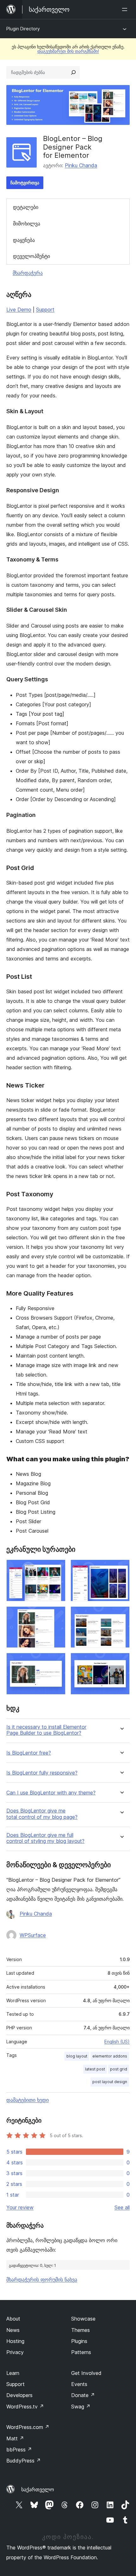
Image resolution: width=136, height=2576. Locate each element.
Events (79, 2384)
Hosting (15, 2341)
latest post (95, 2069)
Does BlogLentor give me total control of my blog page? (42, 1814)
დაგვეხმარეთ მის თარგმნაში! (68, 51)
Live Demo (19, 310)
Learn (13, 2373)
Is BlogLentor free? (29, 1753)
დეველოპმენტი (31, 256)
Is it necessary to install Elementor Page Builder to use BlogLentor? (46, 1730)
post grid (119, 2069)
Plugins (79, 2341)
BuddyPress (24, 2461)
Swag (81, 2407)
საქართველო (38, 2489)
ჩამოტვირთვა (25, 183)
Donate (83, 2395)
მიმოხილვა (27, 224)
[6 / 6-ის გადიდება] (121, 1661)
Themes (80, 2330)
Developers (19, 2395)
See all (122, 2207)
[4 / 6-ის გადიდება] (121, 1615)
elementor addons (110, 2056)
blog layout (77, 2056)
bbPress (19, 2450)
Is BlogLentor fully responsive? (42, 1773)
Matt (15, 2438)
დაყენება (24, 240)
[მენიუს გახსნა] (126, 9)
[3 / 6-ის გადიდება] (57, 1615)
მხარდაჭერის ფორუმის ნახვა (42, 2279)
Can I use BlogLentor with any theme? (51, 1793)
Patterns (81, 2352)
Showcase (83, 2319)
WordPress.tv (25, 2407)
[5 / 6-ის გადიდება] (57, 1661)
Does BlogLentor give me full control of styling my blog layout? (45, 1838)
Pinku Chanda (81, 165)
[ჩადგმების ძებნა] (73, 72)
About (13, 2319)
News (13, 2330)
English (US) (117, 2042)
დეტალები (26, 207)
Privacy (15, 2352)
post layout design (110, 2082)
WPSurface (33, 1935)
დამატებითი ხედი (28, 2100)
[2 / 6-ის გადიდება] (121, 1568)
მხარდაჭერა (28, 273)
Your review (20, 2207)
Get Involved (86, 2373)
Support (45, 310)
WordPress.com (28, 2427)
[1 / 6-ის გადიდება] (57, 1568)
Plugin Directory (23, 29)
